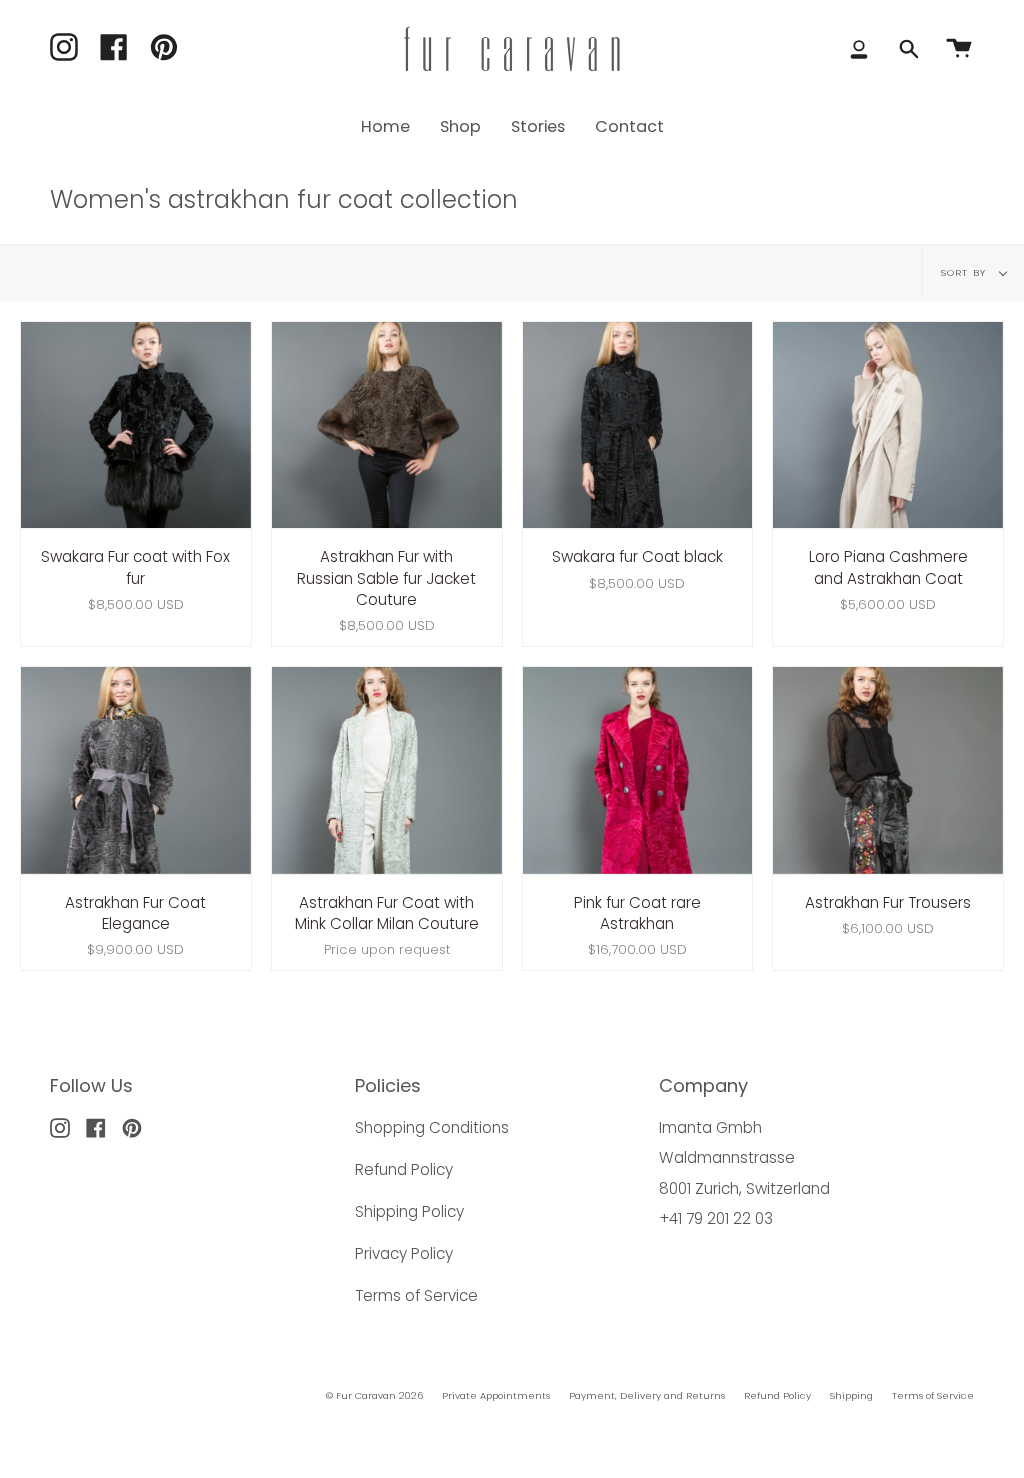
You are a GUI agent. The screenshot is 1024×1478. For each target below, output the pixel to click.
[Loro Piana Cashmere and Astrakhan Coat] (888, 425)
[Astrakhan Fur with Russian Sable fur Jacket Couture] (387, 425)
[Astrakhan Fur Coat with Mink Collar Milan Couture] (387, 770)
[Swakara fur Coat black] (638, 425)
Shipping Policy (409, 1211)
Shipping (851, 1395)
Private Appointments (496, 1395)
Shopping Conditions (432, 1127)
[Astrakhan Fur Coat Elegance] (136, 770)
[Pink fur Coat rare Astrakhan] (638, 770)
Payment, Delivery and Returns (647, 1395)
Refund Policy (404, 1169)
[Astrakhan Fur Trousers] (888, 770)
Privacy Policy (404, 1253)
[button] (460, 126)
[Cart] (959, 49)
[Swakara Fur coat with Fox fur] (136, 425)
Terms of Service (416, 1295)
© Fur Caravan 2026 (374, 1395)
